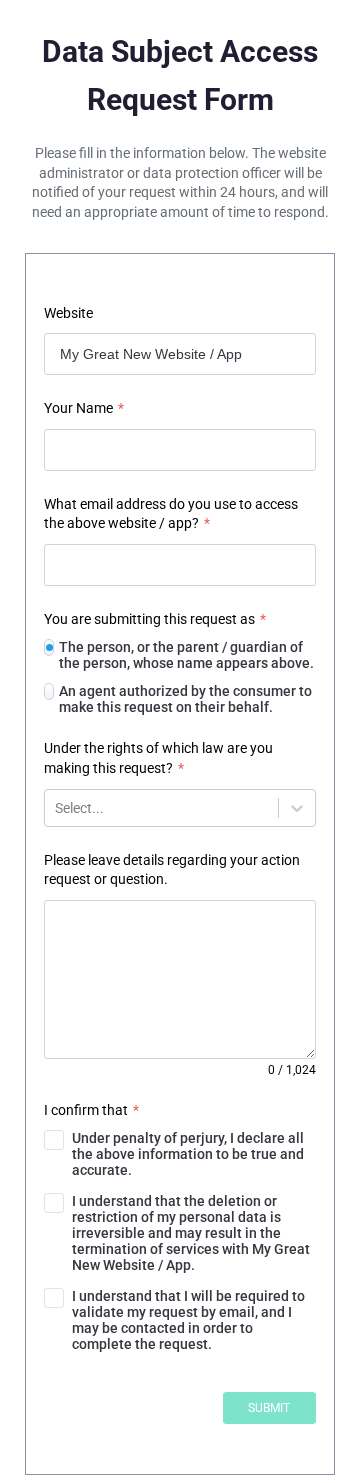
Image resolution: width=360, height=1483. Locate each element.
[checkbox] (180, 1154)
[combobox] (56, 808)
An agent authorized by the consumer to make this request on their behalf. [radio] (185, 699)
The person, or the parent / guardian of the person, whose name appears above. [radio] (186, 655)
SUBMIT (269, 1408)
